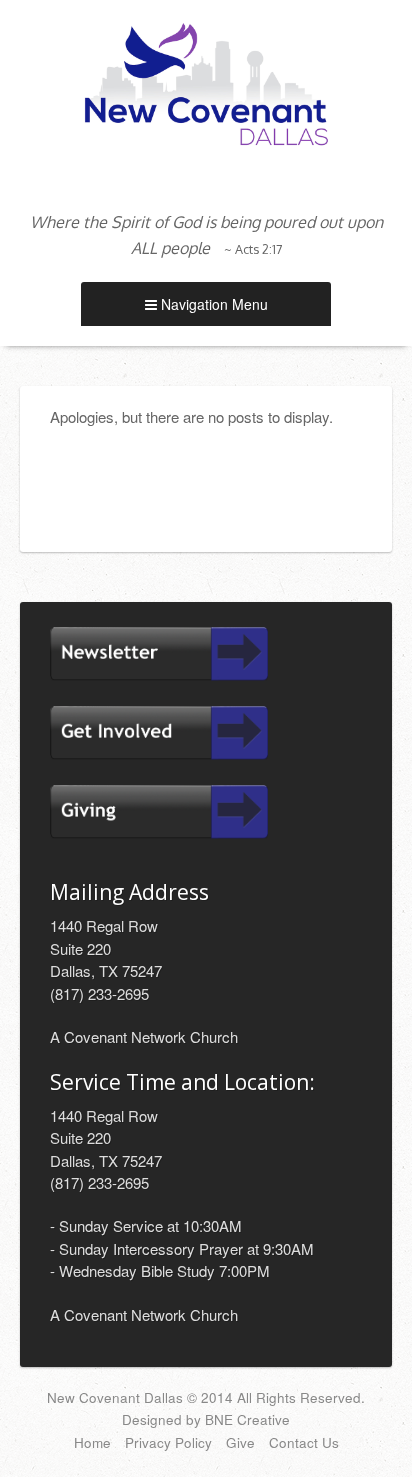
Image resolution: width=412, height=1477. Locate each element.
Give (240, 1442)
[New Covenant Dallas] (206, 81)
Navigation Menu (212, 304)
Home (92, 1442)
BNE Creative (247, 1419)
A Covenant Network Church (144, 1036)
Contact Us (304, 1442)
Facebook (179, 181)
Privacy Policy (168, 1442)
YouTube (233, 181)
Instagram (206, 181)
